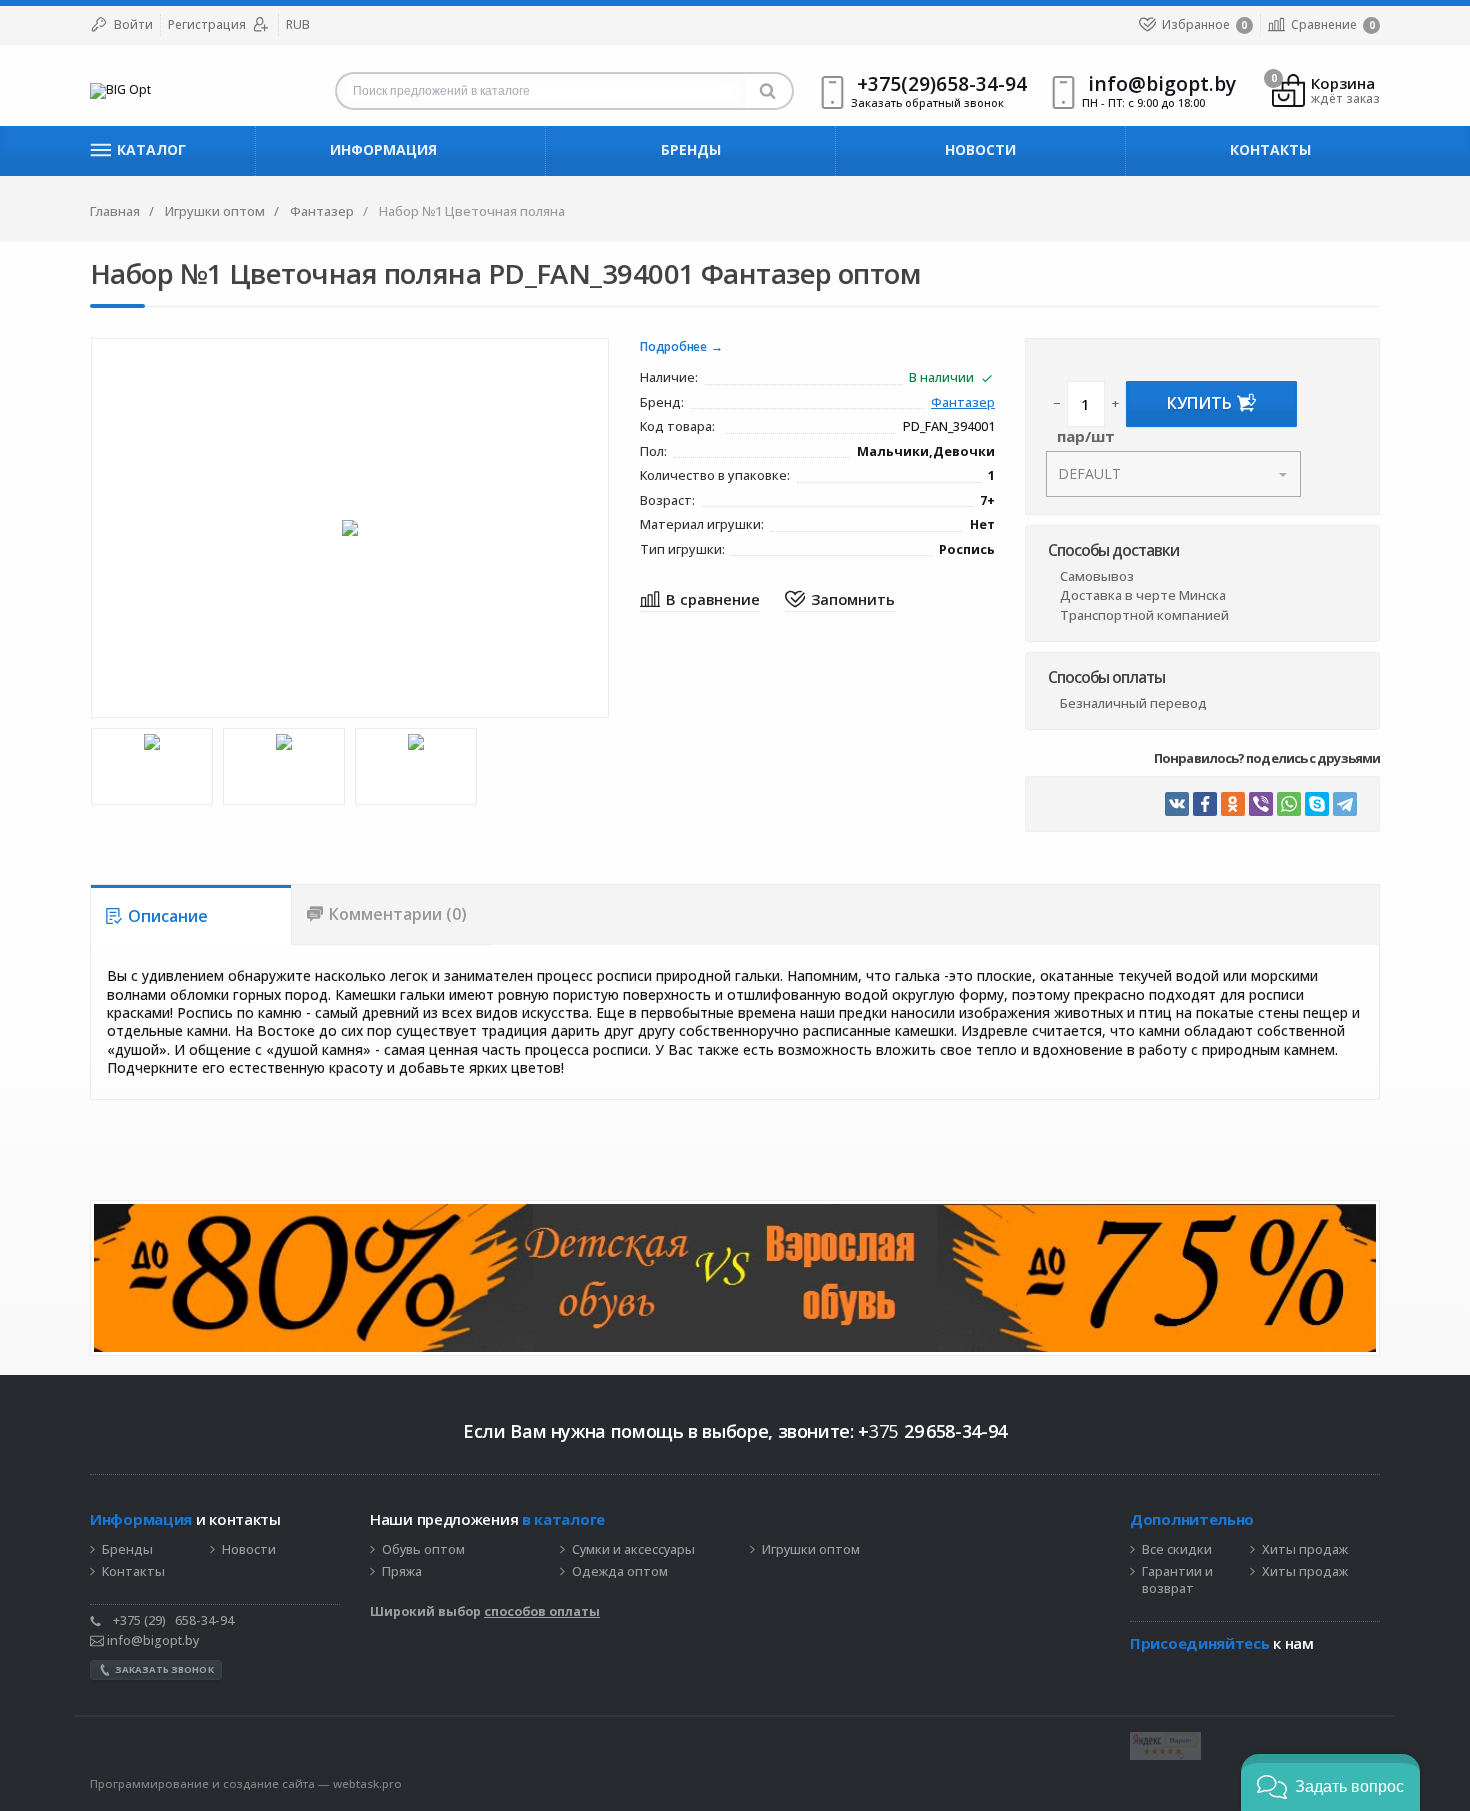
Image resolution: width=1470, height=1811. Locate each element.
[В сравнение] (700, 600)
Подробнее (673, 347)
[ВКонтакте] (1177, 804)
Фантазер (963, 403)
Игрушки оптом (811, 1550)
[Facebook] (1205, 804)
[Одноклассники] (1233, 804)
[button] (1330, 1782)
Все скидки (1177, 1550)
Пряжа (402, 1572)
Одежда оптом (620, 1572)
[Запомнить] (840, 600)
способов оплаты (542, 1611)
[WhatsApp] (1289, 804)
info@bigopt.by (151, 1640)
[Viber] (1261, 804)
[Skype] (1317, 804)
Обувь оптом (423, 1550)
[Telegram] (1345, 804)
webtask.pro (367, 1783)
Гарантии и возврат (1177, 1580)
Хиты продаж (1305, 1550)
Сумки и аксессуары (633, 1550)
